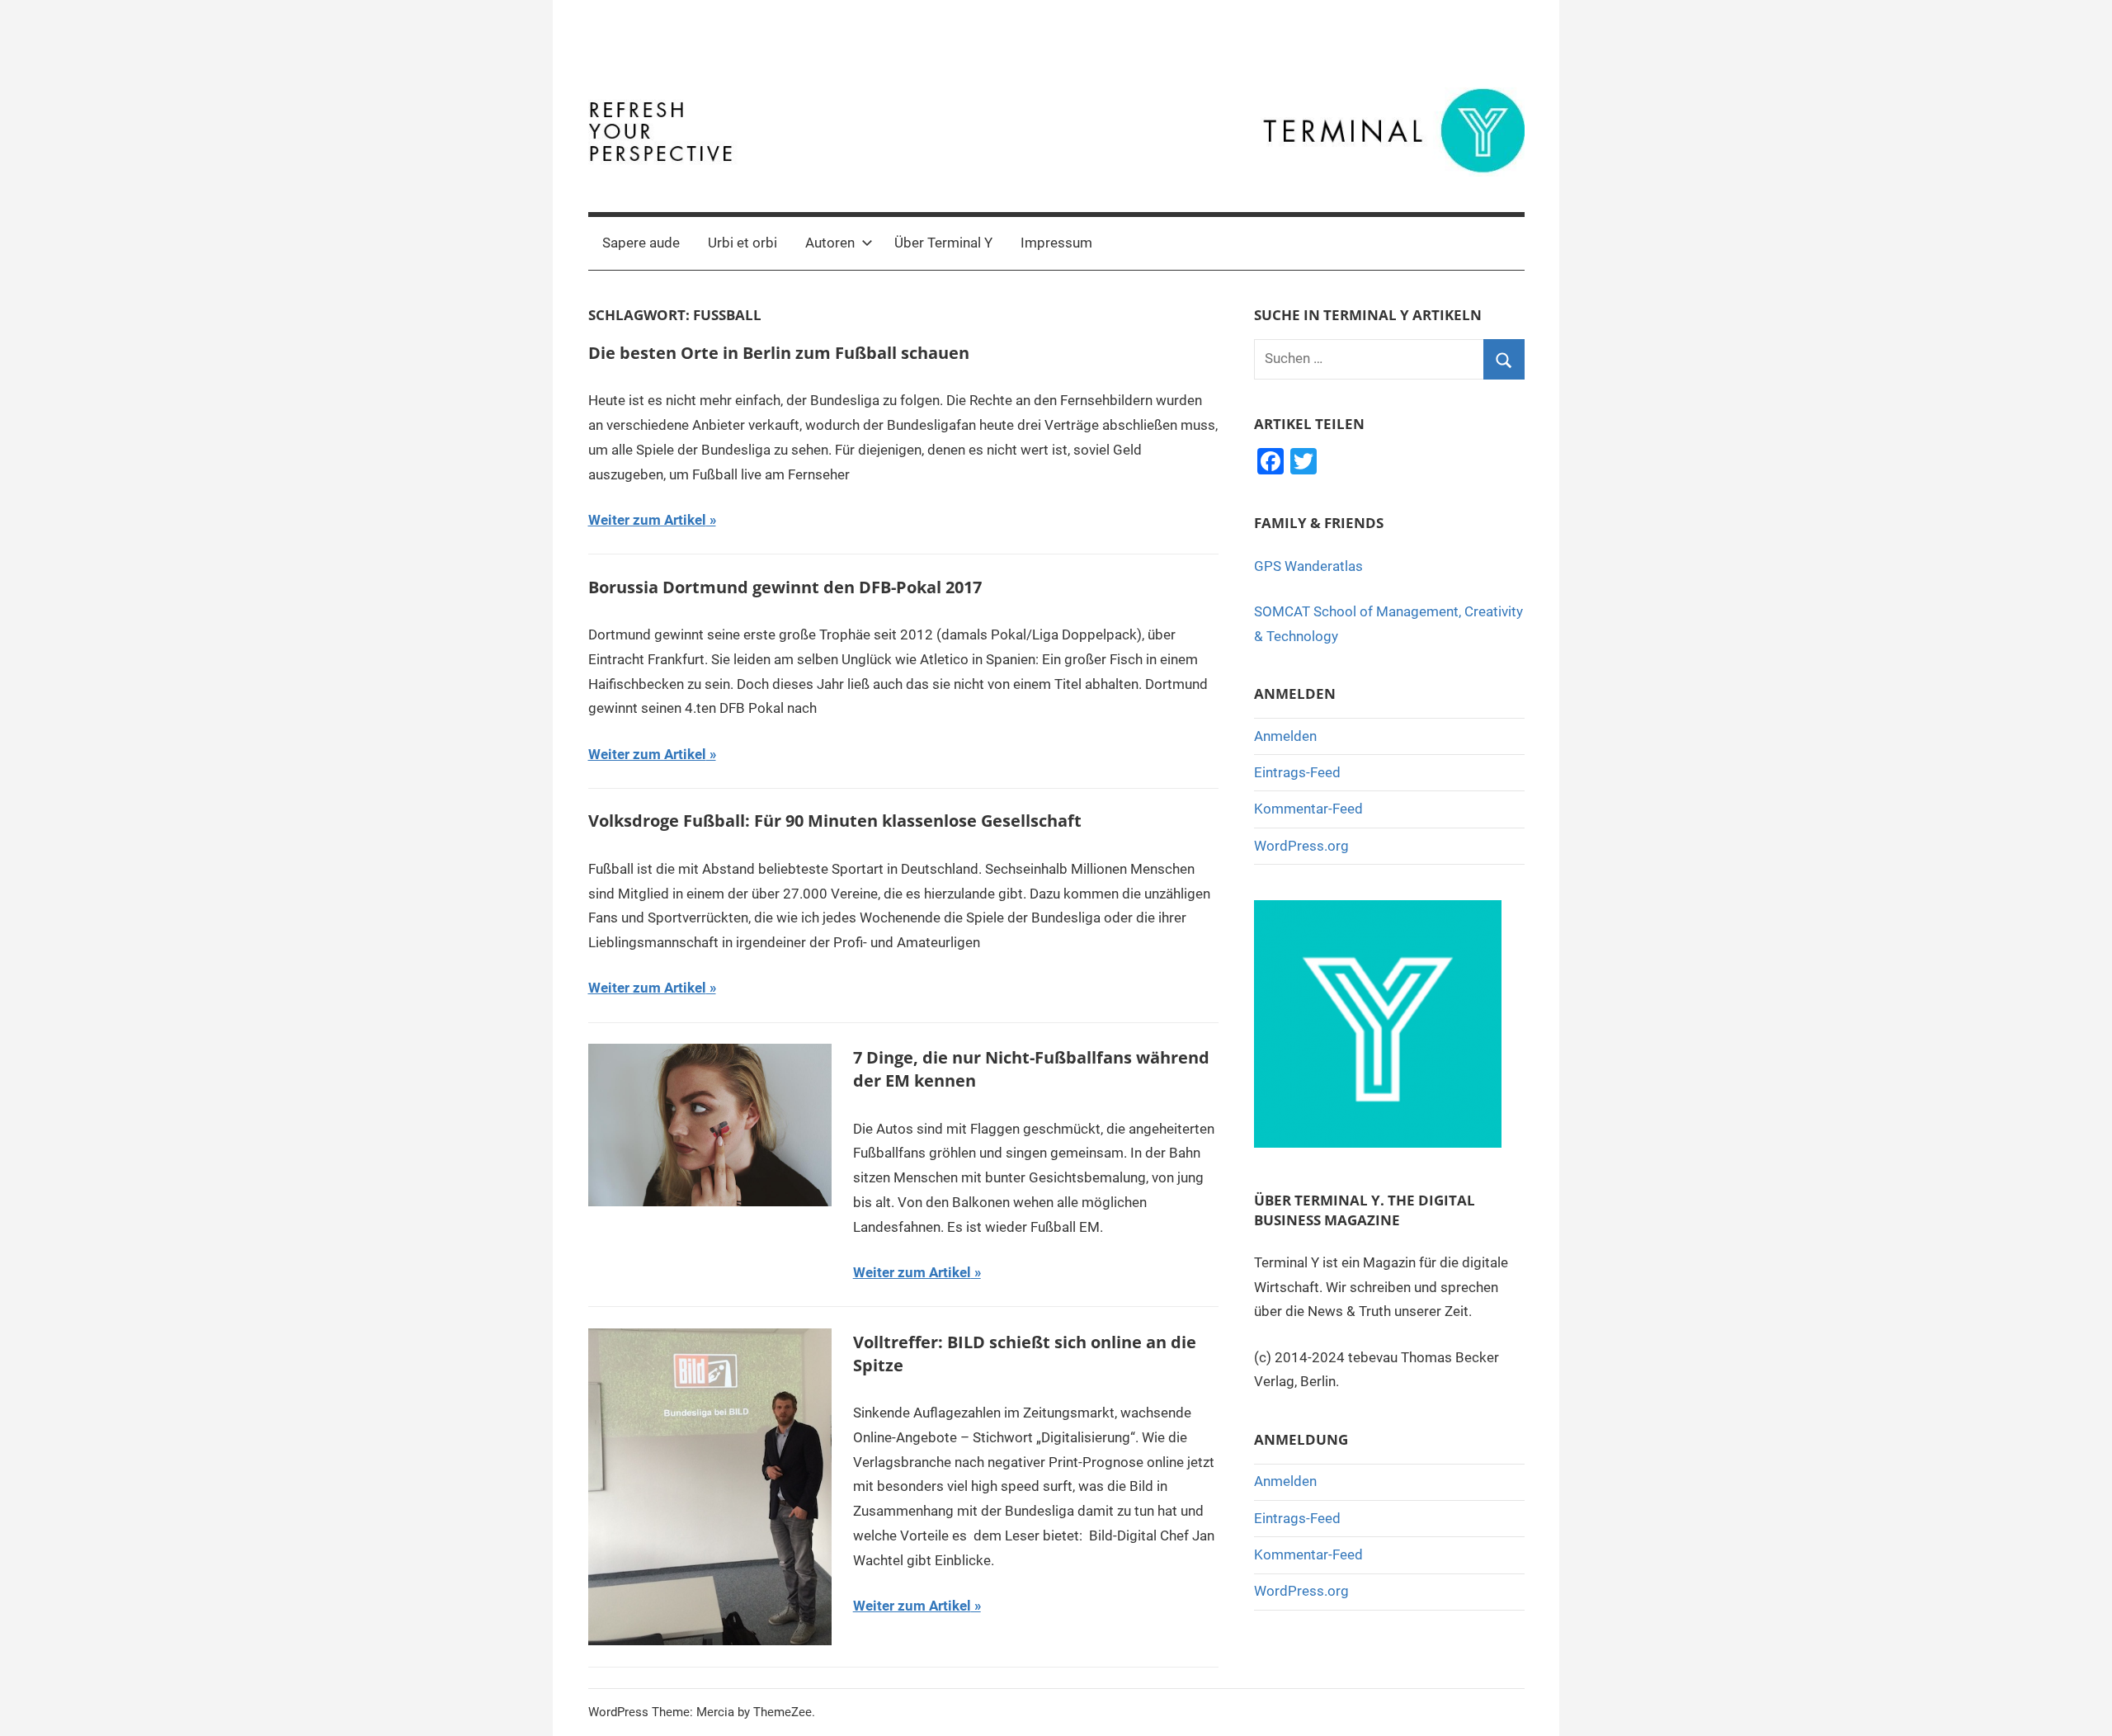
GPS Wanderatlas (1308, 566)
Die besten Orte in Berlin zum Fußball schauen (779, 353)
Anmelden (1285, 736)
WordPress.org (1301, 846)
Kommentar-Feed (1308, 809)
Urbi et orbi (742, 243)
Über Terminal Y (943, 243)
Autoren (830, 243)
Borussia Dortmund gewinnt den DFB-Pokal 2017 (785, 587)
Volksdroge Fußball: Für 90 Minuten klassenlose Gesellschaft (835, 821)
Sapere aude (641, 243)
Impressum (1056, 243)
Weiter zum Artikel (647, 520)
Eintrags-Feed (1297, 772)
